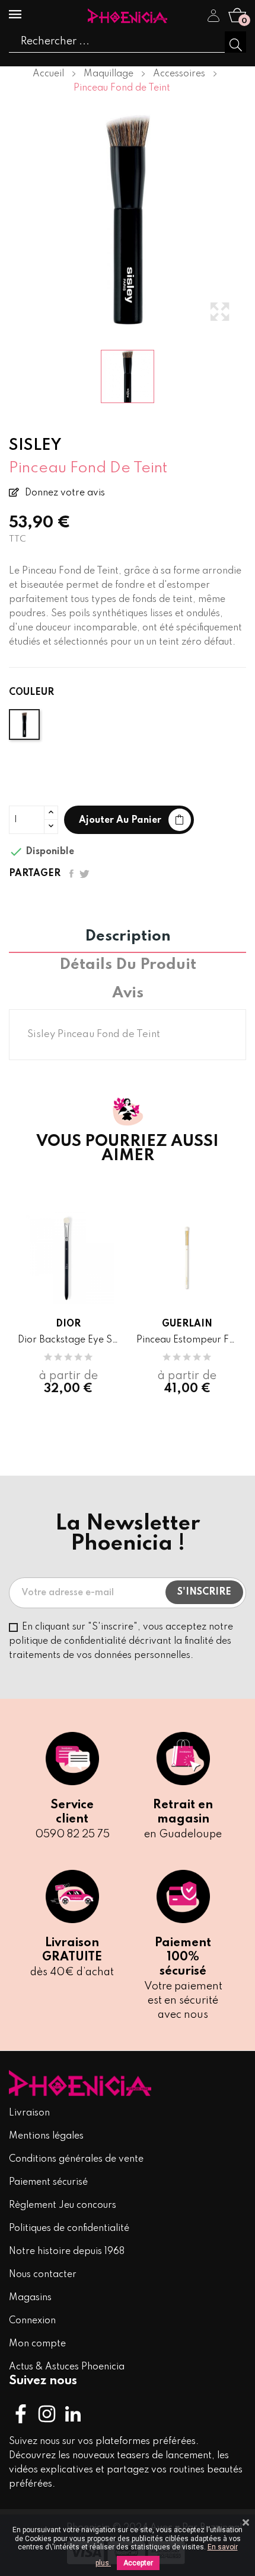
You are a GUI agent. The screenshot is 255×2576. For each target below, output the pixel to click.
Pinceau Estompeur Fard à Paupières (187, 1340)
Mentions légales (46, 2136)
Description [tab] (128, 937)
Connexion (32, 2321)
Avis (128, 994)
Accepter (138, 2563)
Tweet (85, 874)
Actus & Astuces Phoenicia (67, 2367)
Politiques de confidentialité (69, 2229)
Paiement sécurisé (48, 2182)
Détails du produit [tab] (128, 965)
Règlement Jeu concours (63, 2205)
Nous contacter (43, 2275)
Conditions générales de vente (76, 2159)
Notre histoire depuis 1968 (67, 2252)
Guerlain (187, 1324)
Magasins (30, 2298)
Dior (68, 1324)
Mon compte (37, 2344)
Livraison (29, 2113)
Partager (71, 874)
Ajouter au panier (120, 820)
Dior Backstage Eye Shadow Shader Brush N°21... (68, 1340)
